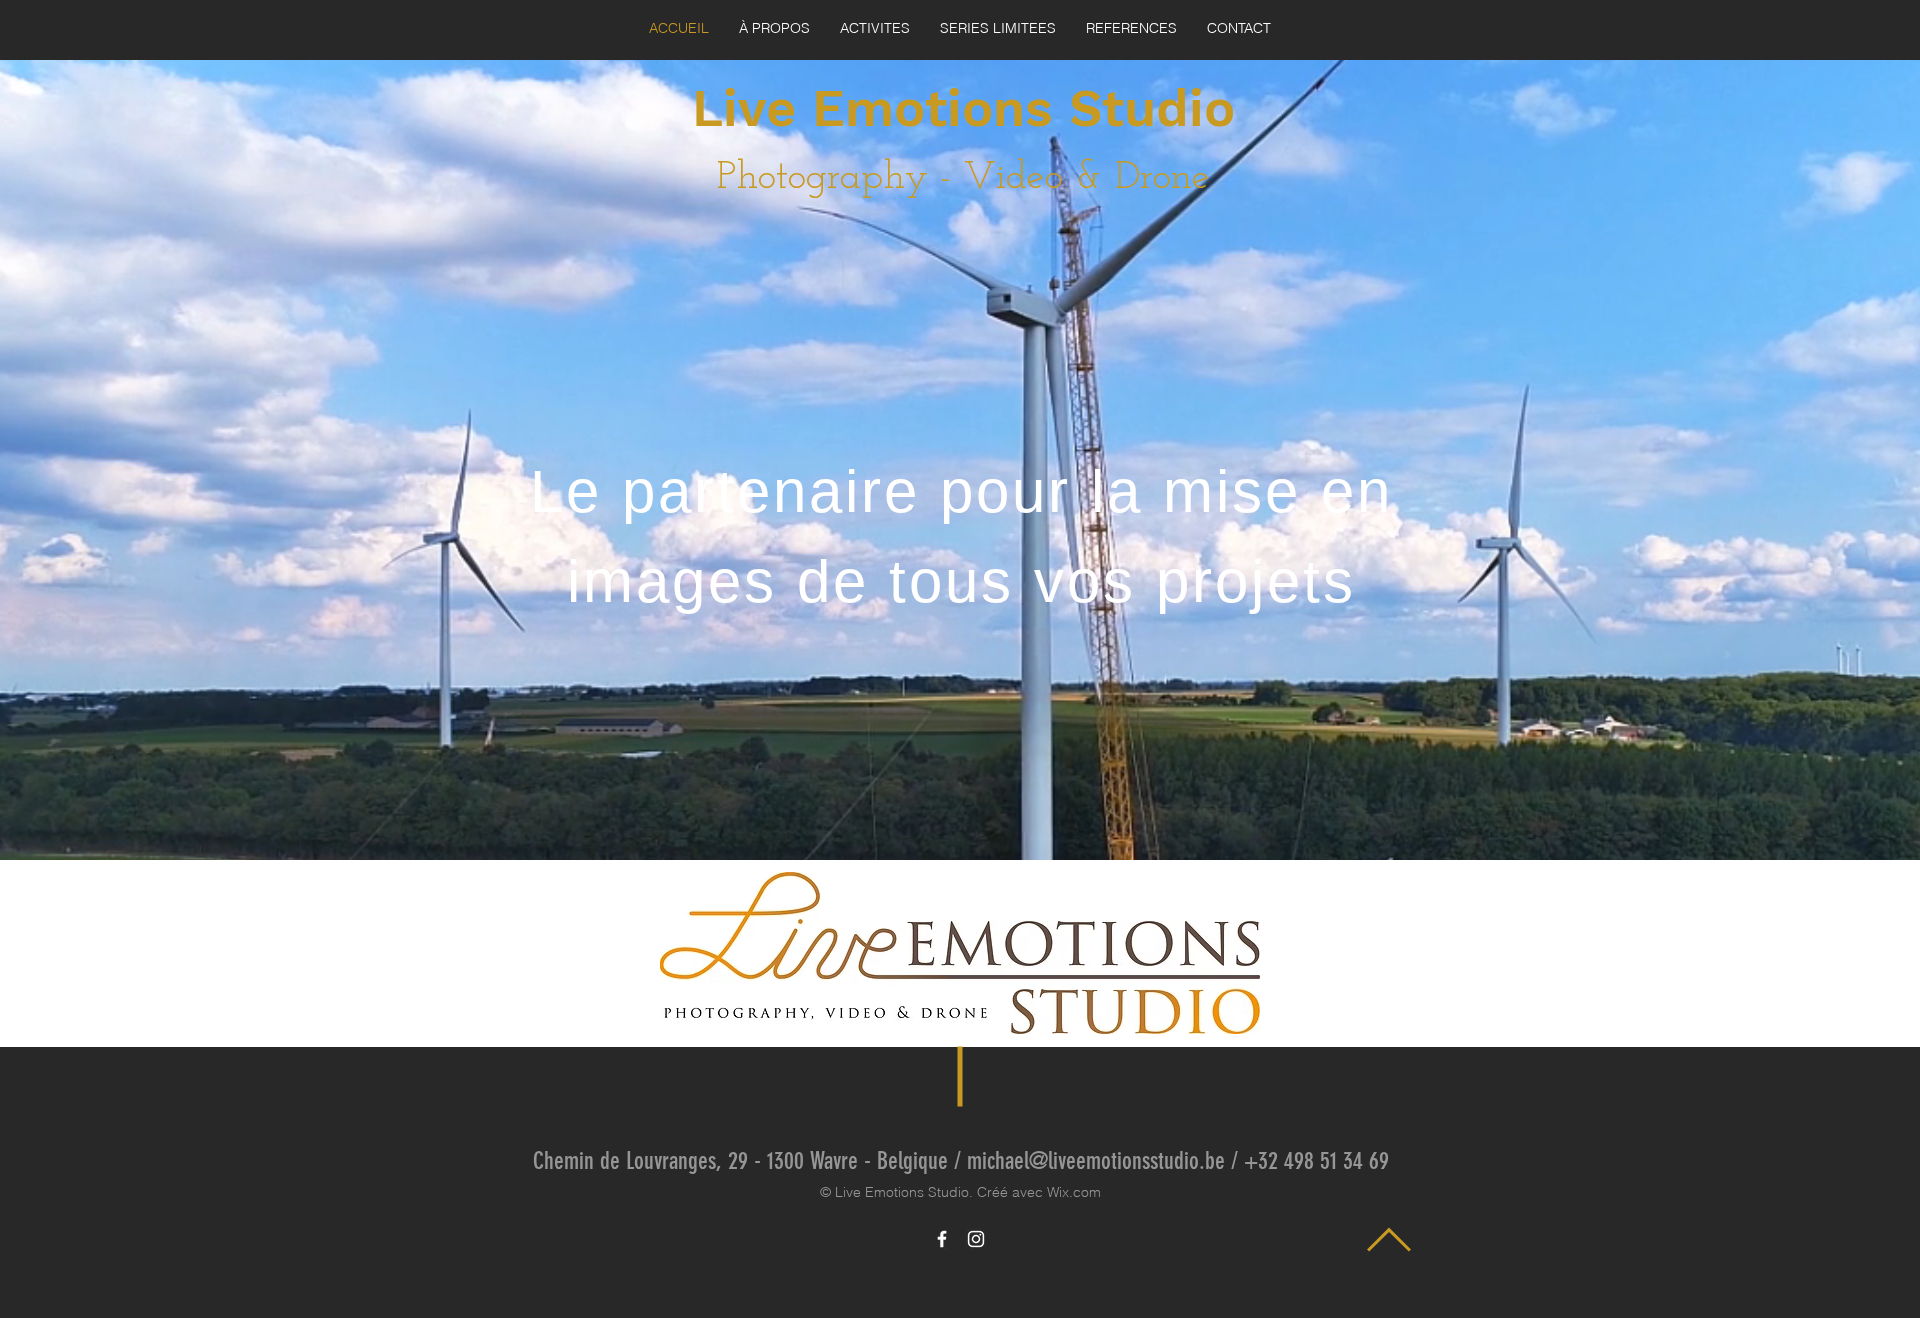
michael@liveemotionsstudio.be (1096, 1161)
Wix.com (1074, 1192)
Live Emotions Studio (963, 108)
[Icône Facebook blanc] (942, 1239)
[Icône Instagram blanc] (976, 1239)
